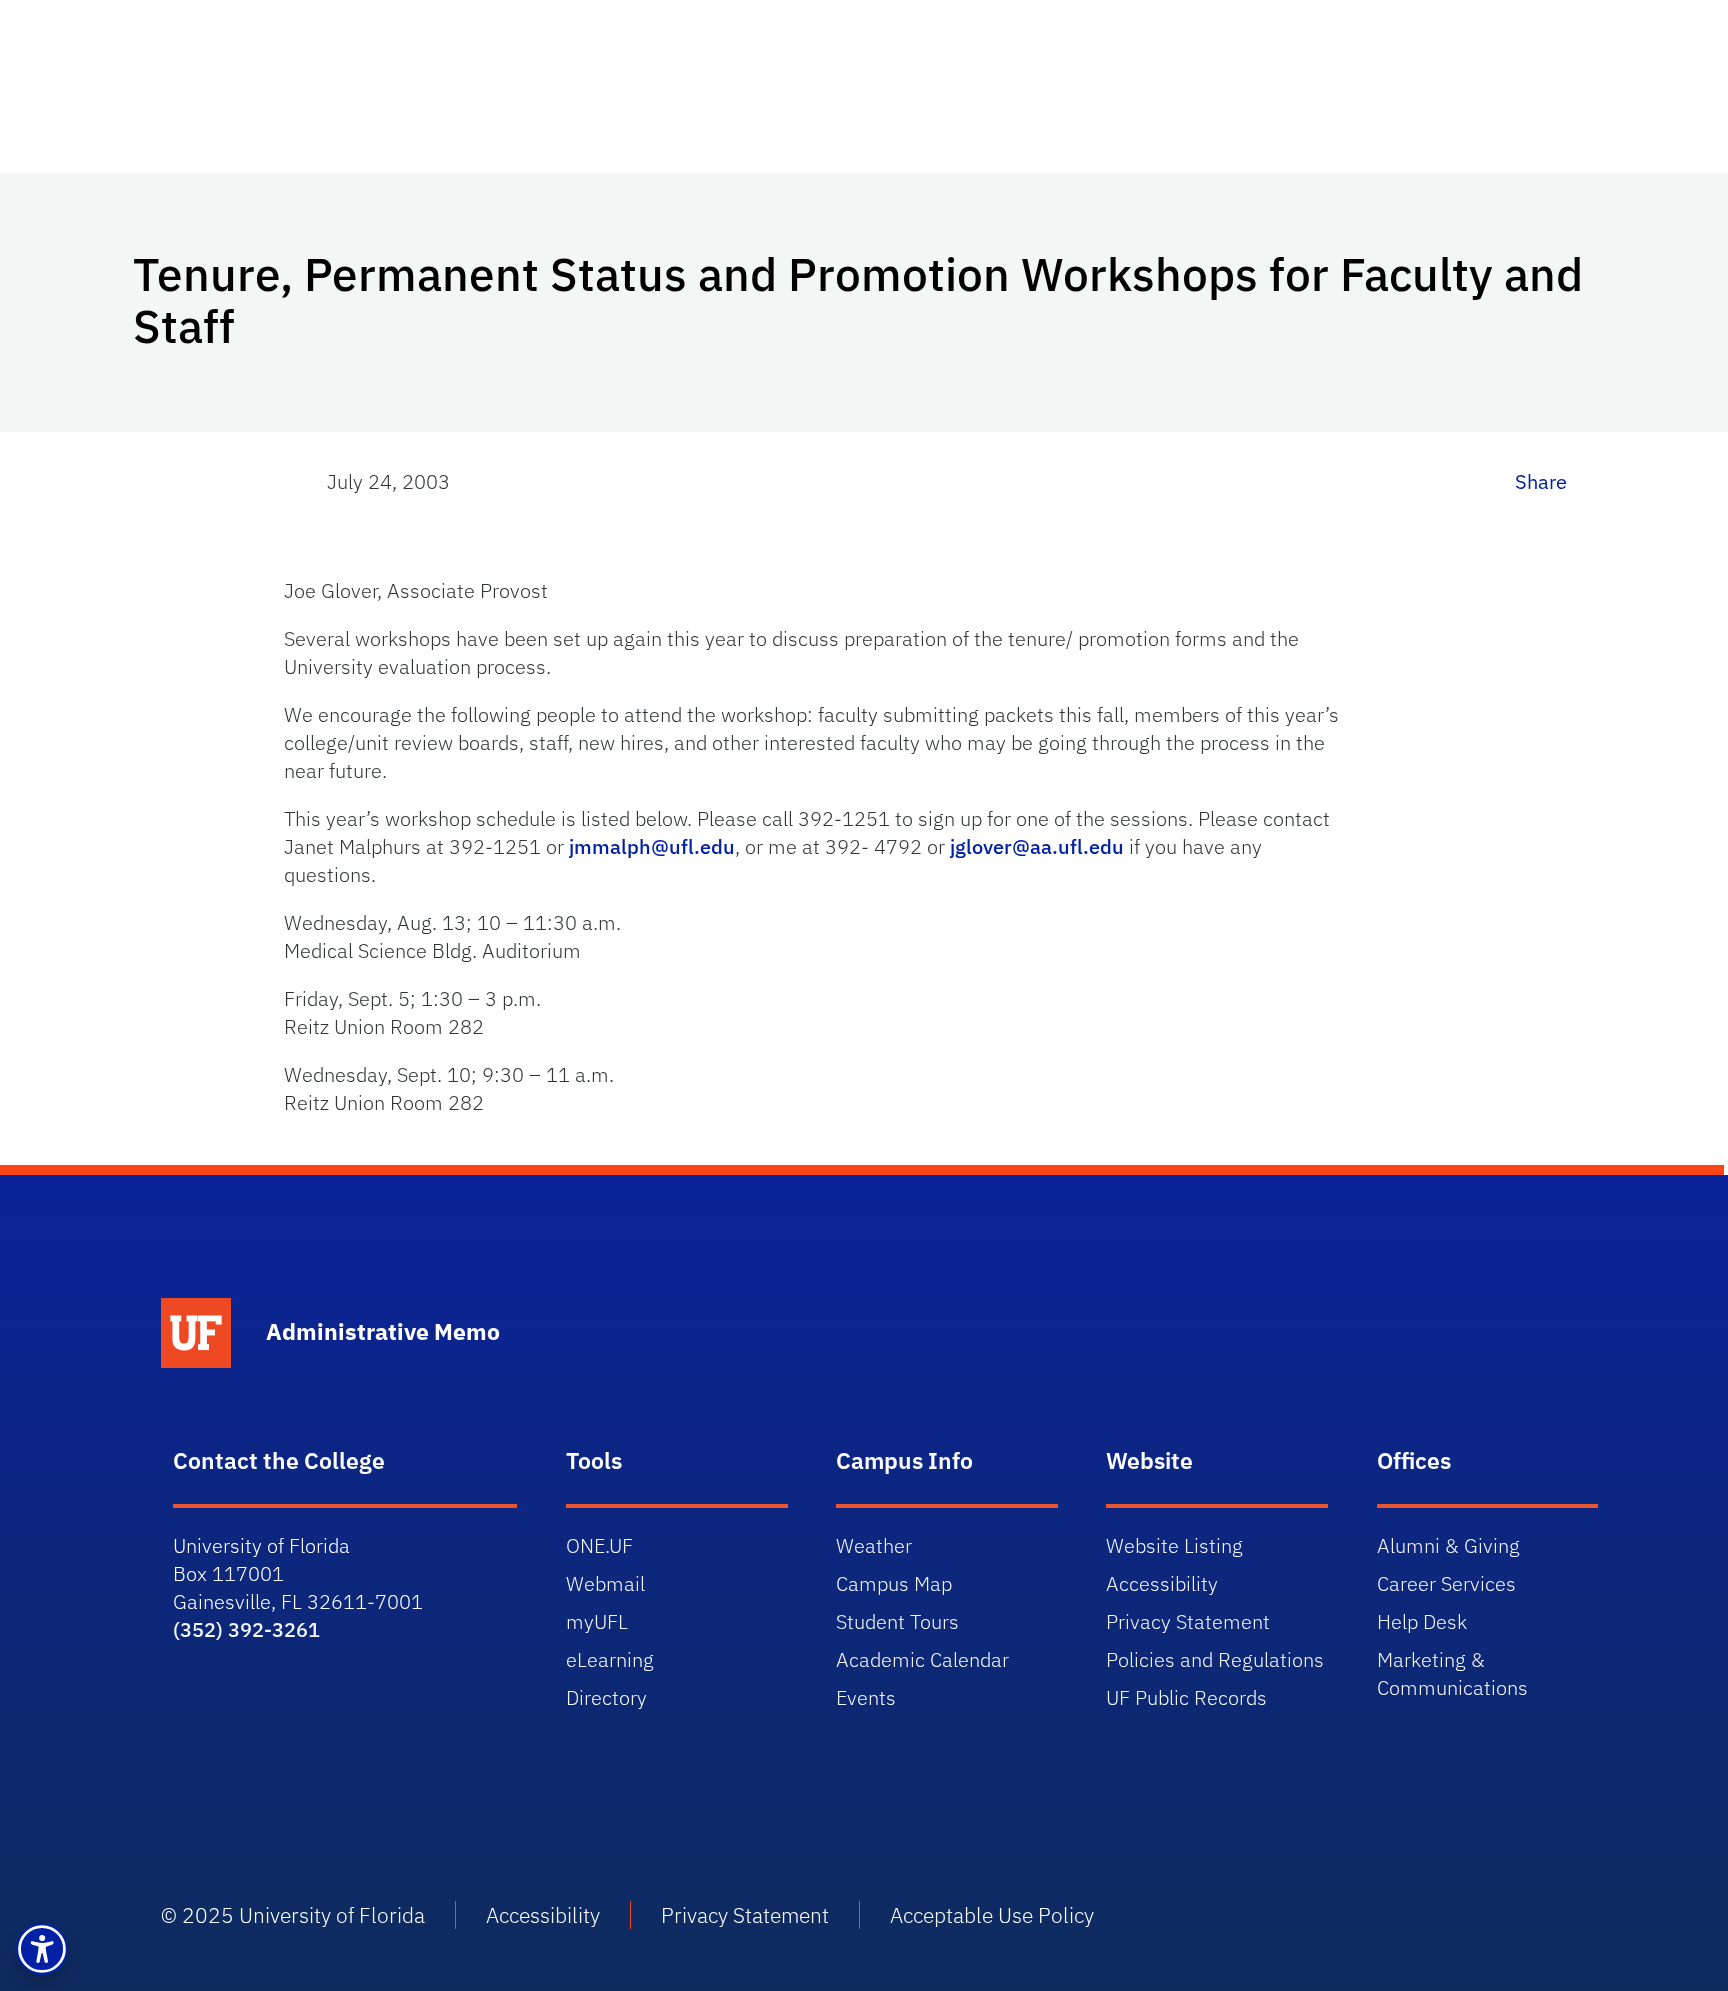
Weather (874, 1545)
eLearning (610, 1659)
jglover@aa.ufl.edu (1037, 846)
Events (866, 1697)
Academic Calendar (922, 1659)
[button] (42, 1949)
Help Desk (1422, 1621)
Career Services (1446, 1583)
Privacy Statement (1188, 1621)
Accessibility (1162, 1583)
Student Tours (897, 1621)
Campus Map (894, 1583)
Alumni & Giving (1448, 1545)
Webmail (605, 1583)
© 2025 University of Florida (293, 1915)
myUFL (597, 1621)
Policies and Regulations (1215, 1659)
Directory (606, 1697)
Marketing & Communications (1452, 1673)
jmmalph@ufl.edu (652, 846)
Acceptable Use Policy (992, 1915)
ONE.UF (599, 1545)
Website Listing (1174, 1545)
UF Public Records (1186, 1697)
